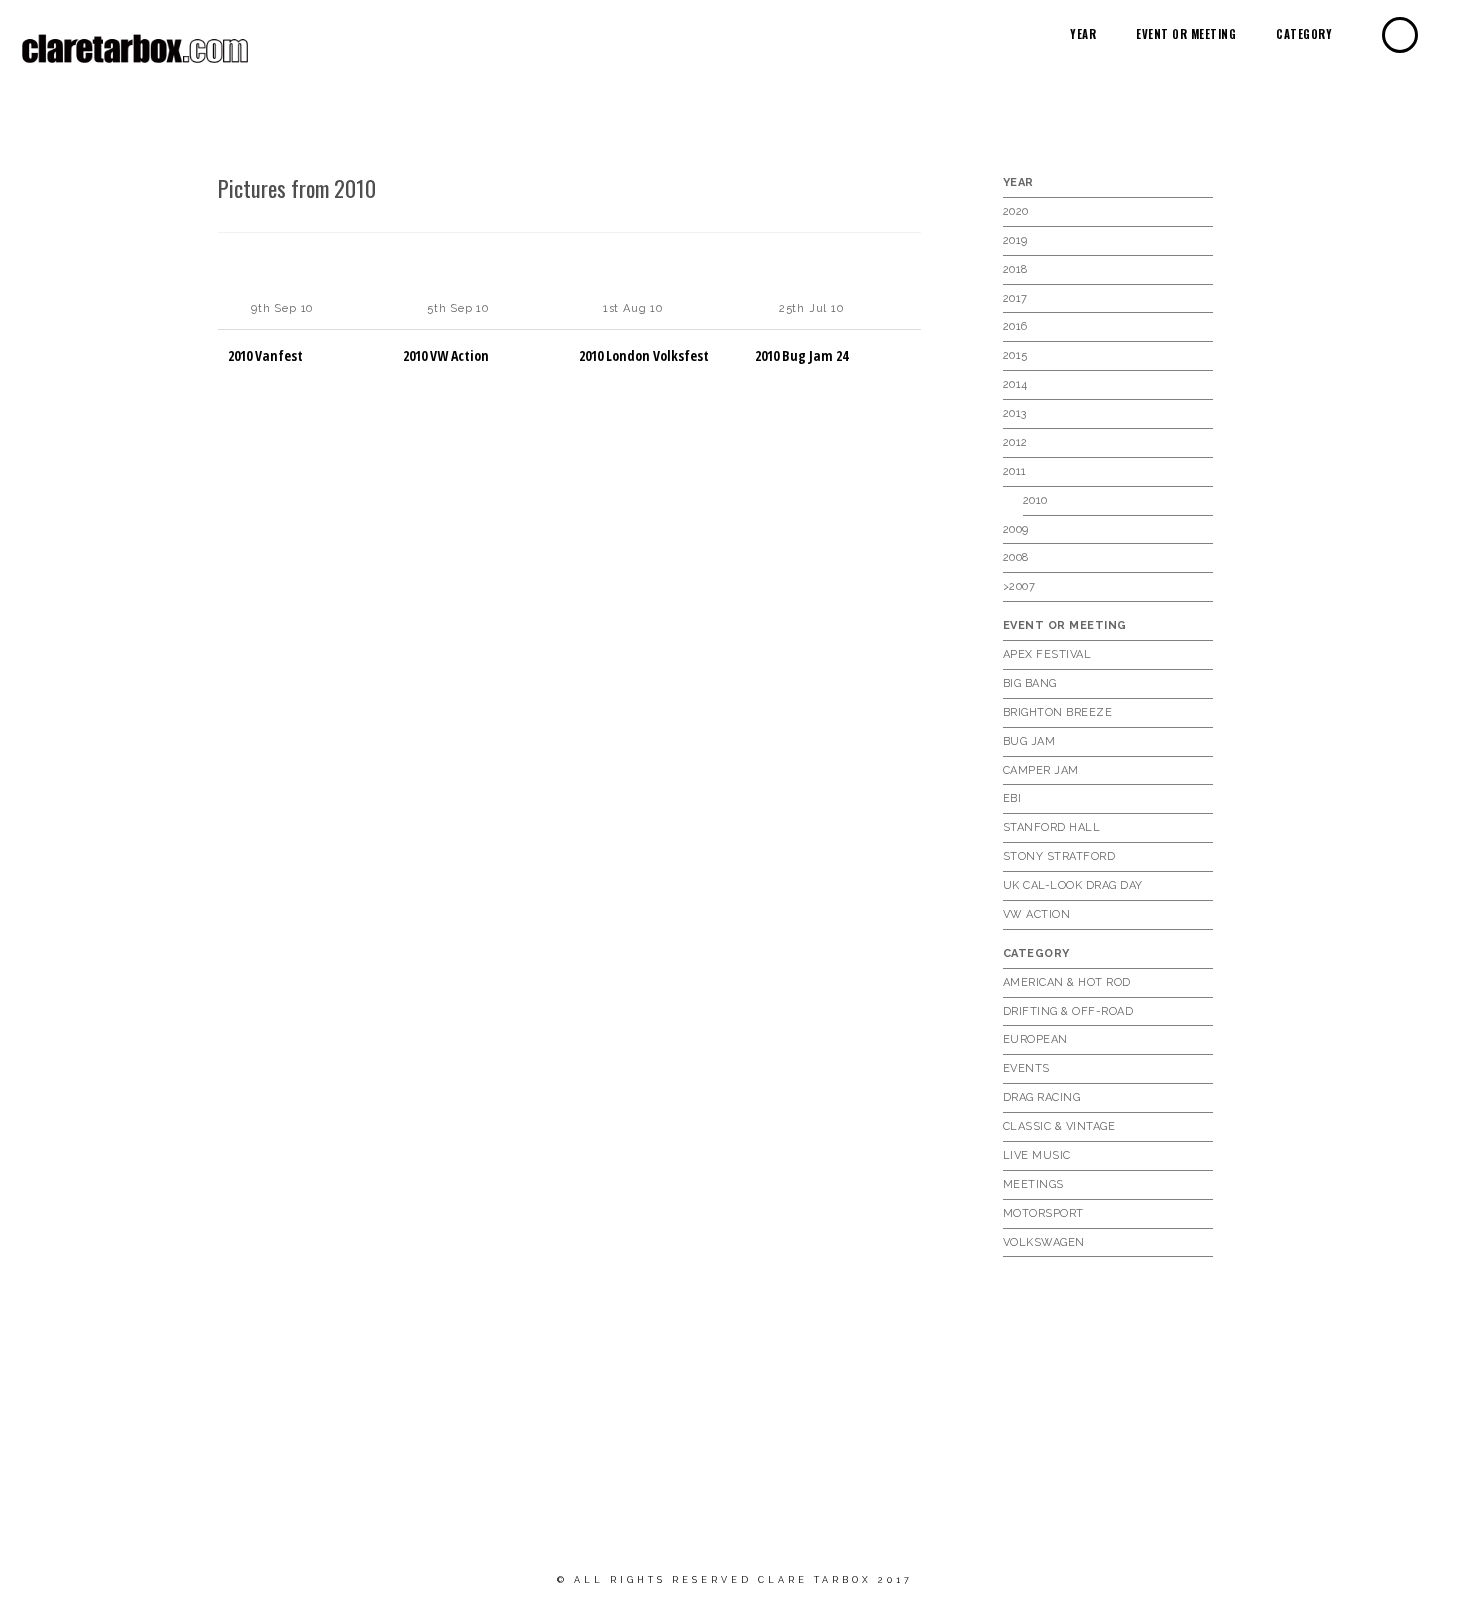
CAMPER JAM (1041, 770)
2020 (1016, 211)
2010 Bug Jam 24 (801, 355)
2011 (1015, 471)
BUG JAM (1029, 741)
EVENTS (1026, 1068)
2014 (1015, 384)
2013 (1015, 413)
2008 (1016, 557)
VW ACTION (1037, 914)
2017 (1015, 298)
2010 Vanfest (265, 355)
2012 (1015, 442)
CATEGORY (1304, 34)
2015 (1015, 355)
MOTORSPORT (1043, 1213)
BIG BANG (1030, 683)
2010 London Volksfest (644, 355)
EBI (1012, 798)
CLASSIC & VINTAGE (1059, 1126)
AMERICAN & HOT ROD (1067, 982)
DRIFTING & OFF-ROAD (1068, 1011)
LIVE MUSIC (1037, 1155)
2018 (1015, 269)
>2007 (1019, 586)
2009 (1016, 529)
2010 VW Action (446, 355)
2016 (1015, 326)
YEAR (1083, 34)
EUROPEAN (1035, 1039)
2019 (1015, 240)
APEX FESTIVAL (1047, 654)
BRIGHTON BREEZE (1058, 712)
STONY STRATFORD (1059, 856)
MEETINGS (1033, 1184)
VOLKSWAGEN (1044, 1242)
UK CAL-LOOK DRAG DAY (1073, 885)
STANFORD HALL (1052, 827)
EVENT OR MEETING (1186, 34)
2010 (1035, 500)
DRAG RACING (1042, 1097)
